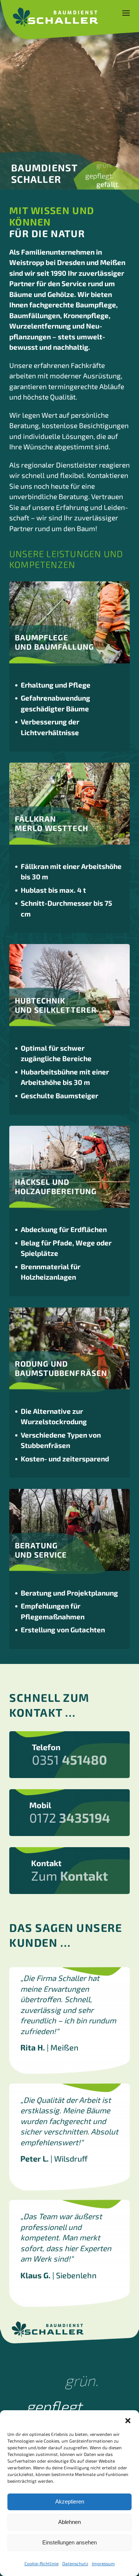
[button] (128, 2420)
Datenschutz (75, 2563)
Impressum (103, 2563)
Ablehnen (69, 2522)
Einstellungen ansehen (69, 2542)
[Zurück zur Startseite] (55, 17)
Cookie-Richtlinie (42, 2563)
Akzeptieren (70, 2501)
